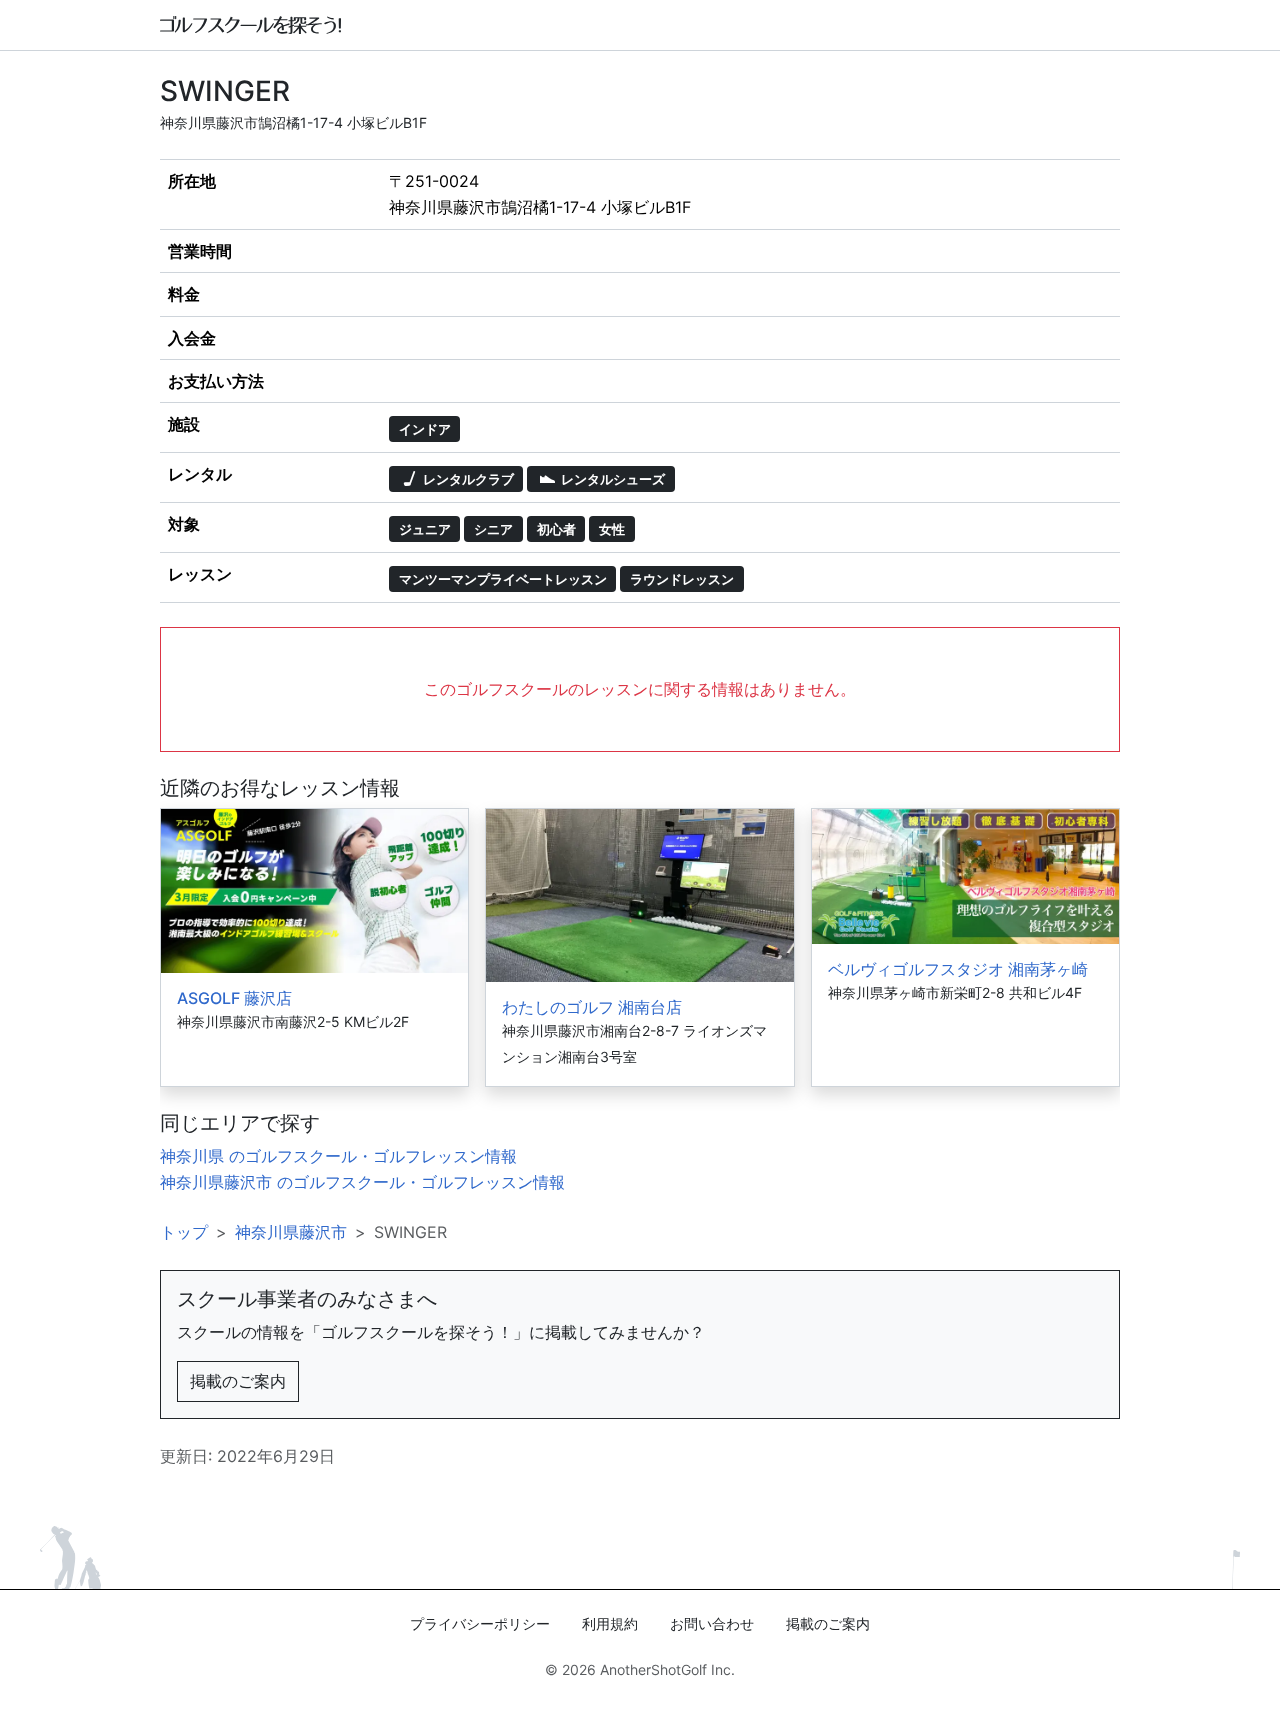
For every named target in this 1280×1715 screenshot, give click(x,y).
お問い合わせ (712, 1623)
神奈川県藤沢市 (291, 1232)
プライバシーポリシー (480, 1623)
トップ (184, 1232)
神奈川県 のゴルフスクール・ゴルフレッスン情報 (338, 1156)
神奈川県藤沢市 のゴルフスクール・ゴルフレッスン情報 (362, 1182)
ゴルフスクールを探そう (251, 25)
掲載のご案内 (238, 1381)
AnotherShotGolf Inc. (667, 1669)
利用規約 (610, 1623)
